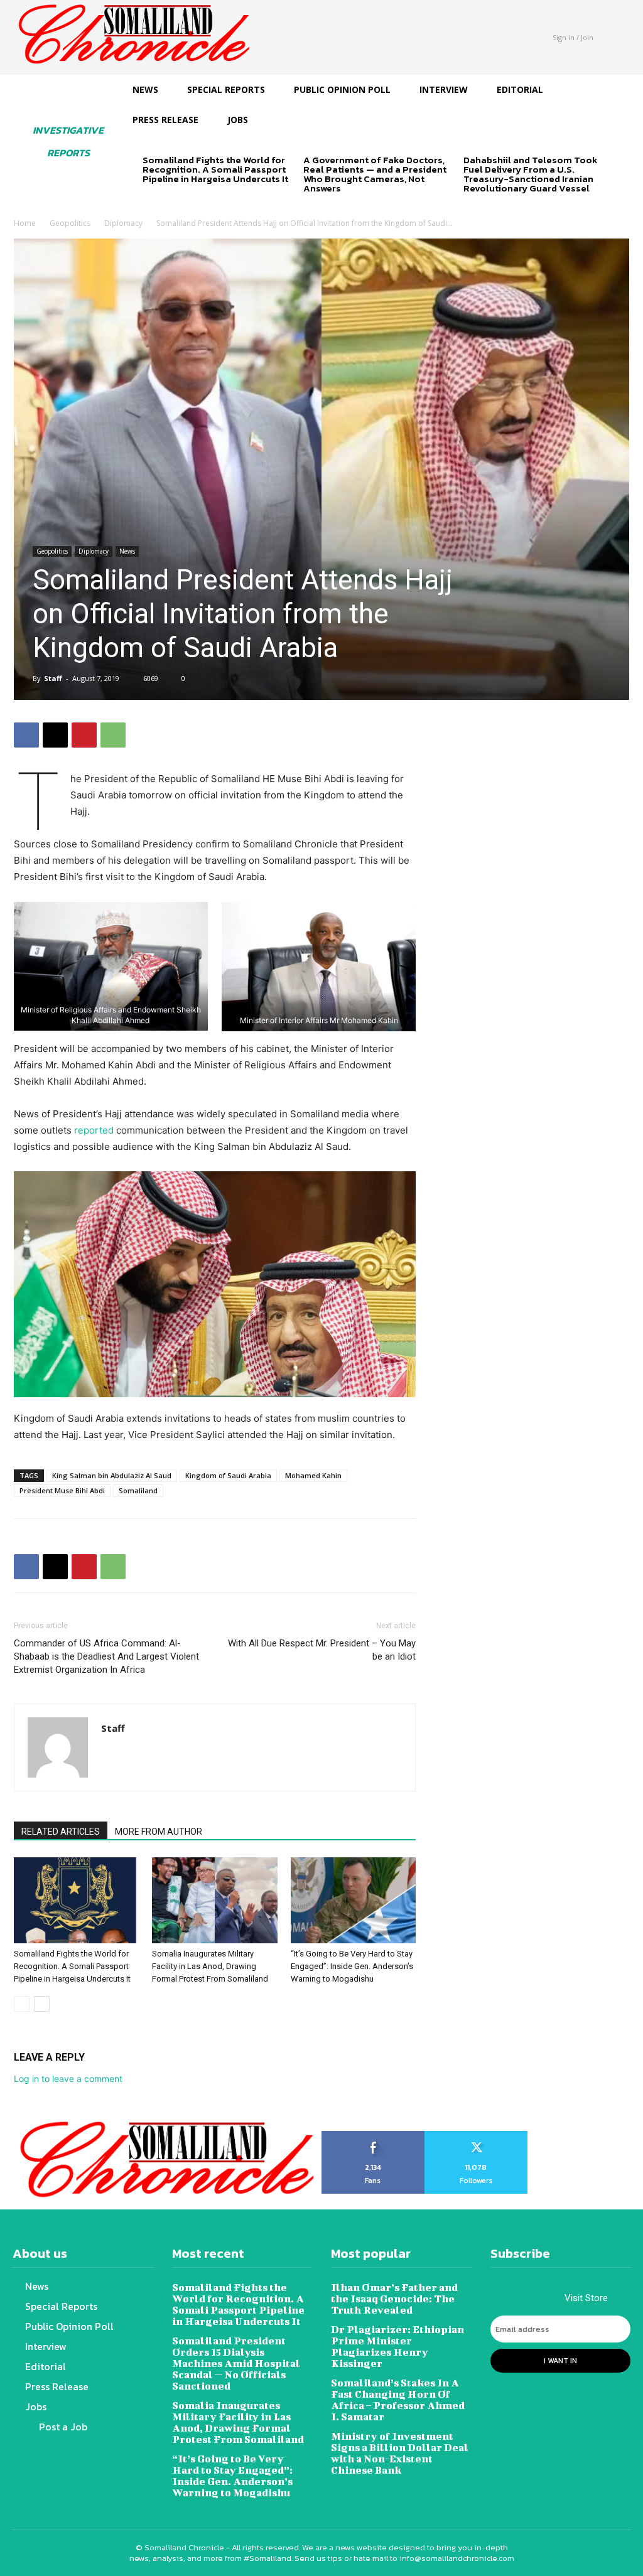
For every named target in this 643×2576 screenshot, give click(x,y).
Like (373, 2135)
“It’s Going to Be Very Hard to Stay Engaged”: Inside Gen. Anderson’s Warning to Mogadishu (352, 1966)
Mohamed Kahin (313, 1475)
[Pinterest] (84, 735)
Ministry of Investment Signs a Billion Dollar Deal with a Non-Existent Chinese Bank (400, 2453)
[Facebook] (26, 735)
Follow (476, 2135)
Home (25, 223)
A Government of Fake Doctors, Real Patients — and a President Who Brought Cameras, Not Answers (375, 174)
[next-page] (170, 201)
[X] (55, 735)
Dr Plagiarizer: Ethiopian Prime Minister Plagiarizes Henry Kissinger (397, 2346)
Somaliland (138, 1490)
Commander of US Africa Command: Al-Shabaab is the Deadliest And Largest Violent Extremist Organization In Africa (106, 1656)
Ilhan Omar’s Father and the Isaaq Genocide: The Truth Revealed (394, 2298)
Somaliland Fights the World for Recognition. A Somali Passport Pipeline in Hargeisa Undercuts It (215, 169)
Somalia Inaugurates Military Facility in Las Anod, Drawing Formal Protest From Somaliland (210, 1966)
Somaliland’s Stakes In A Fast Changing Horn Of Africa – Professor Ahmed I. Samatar (398, 2399)
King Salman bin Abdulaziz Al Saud (112, 1475)
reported (95, 1130)
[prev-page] (150, 201)
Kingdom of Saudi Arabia (228, 1475)
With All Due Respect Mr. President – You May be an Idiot (322, 1650)
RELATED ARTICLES (61, 1832)
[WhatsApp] (113, 735)
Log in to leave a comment (68, 2079)
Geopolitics (70, 223)
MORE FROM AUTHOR (159, 1832)
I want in (560, 2361)
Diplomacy (123, 223)
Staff (53, 678)
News (127, 551)
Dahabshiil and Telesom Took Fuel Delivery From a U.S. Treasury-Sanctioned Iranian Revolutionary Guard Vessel (531, 174)
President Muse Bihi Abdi (62, 1490)
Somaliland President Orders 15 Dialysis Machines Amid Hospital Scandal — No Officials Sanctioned (236, 2363)
